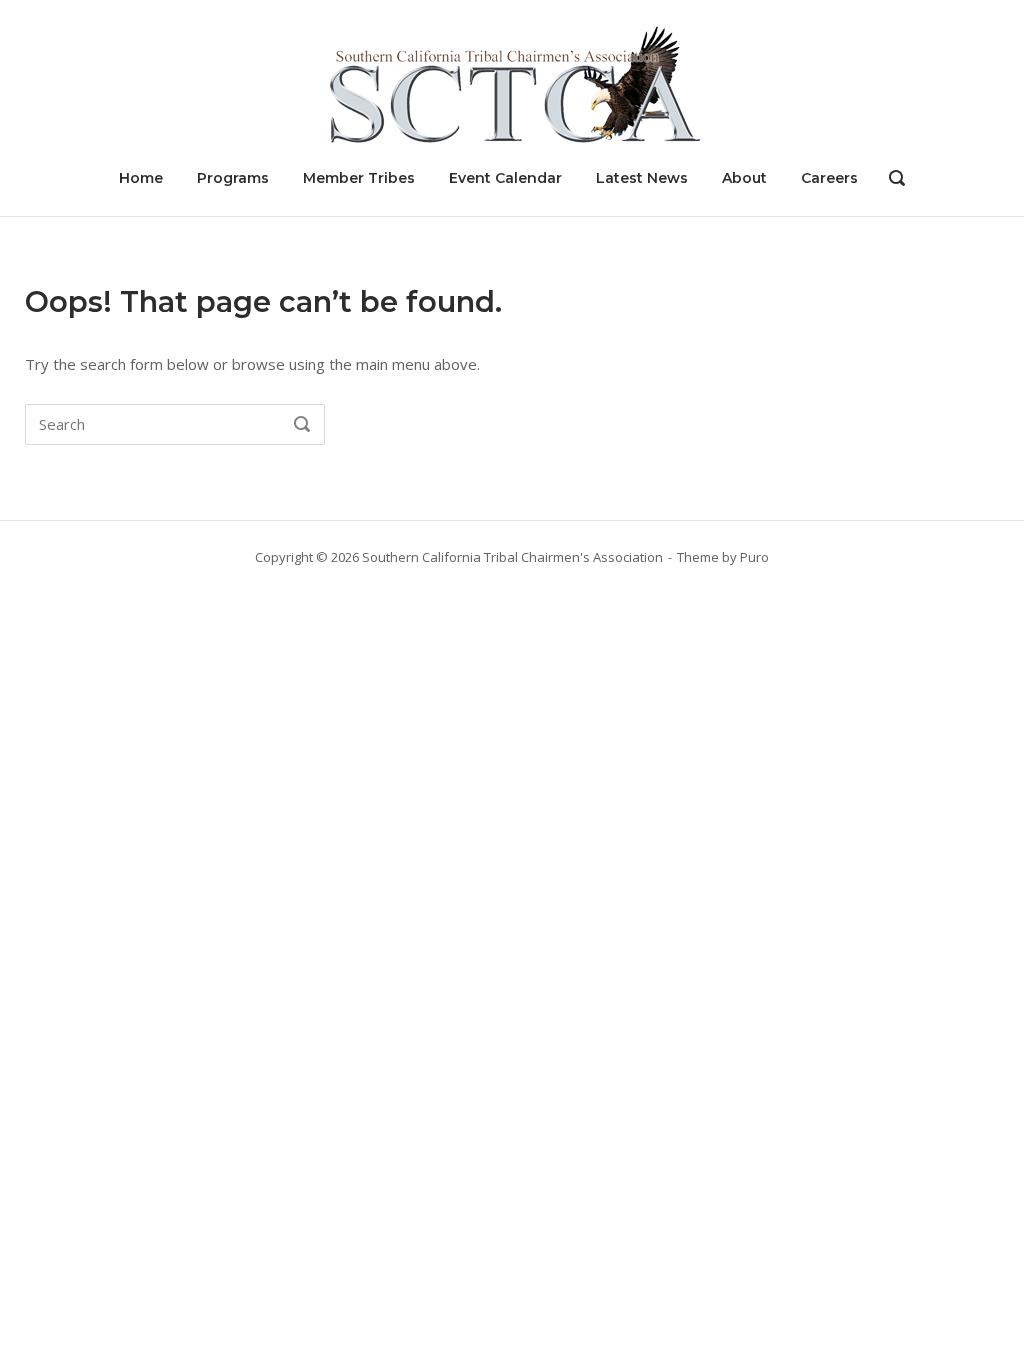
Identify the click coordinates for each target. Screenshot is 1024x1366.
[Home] (512, 83)
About (744, 178)
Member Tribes (359, 178)
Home (141, 178)
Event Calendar (505, 178)
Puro (754, 557)
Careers (829, 178)
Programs (233, 178)
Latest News (642, 178)
